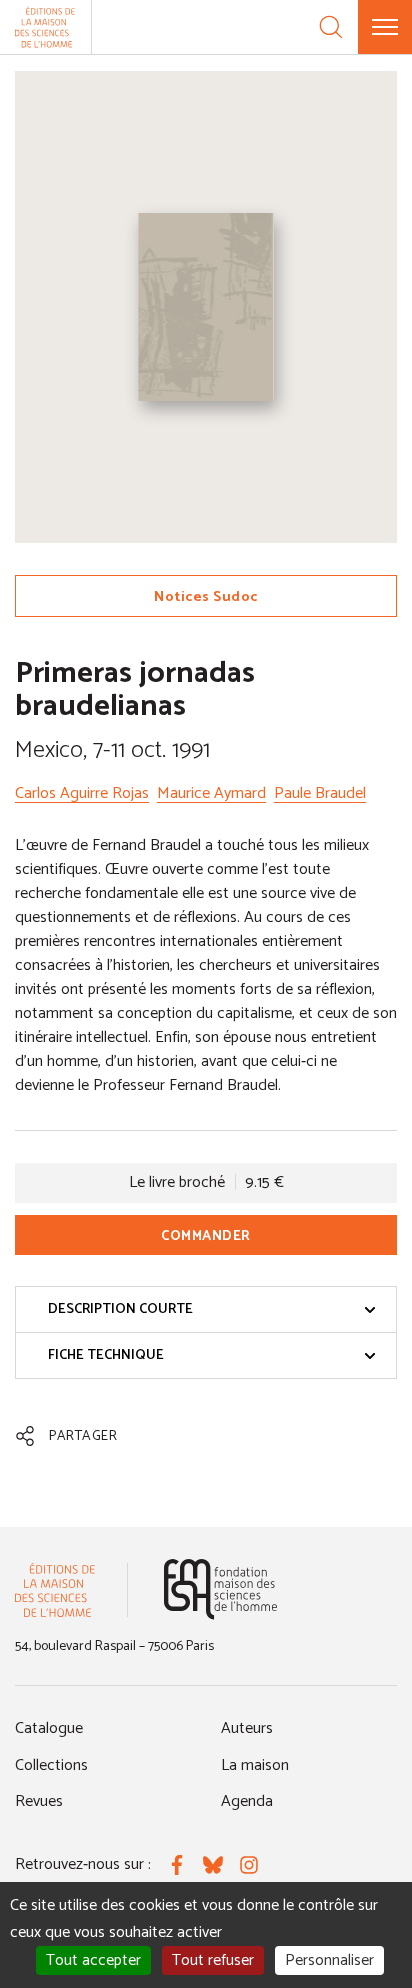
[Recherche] (331, 27)
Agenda (247, 1801)
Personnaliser (329, 1960)
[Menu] (385, 27)
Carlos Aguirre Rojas (82, 793)
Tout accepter (93, 1960)
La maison (255, 1765)
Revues (39, 1801)
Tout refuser (213, 1960)
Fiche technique (106, 1355)
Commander (206, 1236)
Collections (51, 1765)
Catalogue (49, 1728)
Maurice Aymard (211, 793)
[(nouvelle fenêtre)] (220, 1589)
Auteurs (247, 1728)
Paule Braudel (320, 793)
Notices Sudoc (206, 597)
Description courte (120, 1309)
